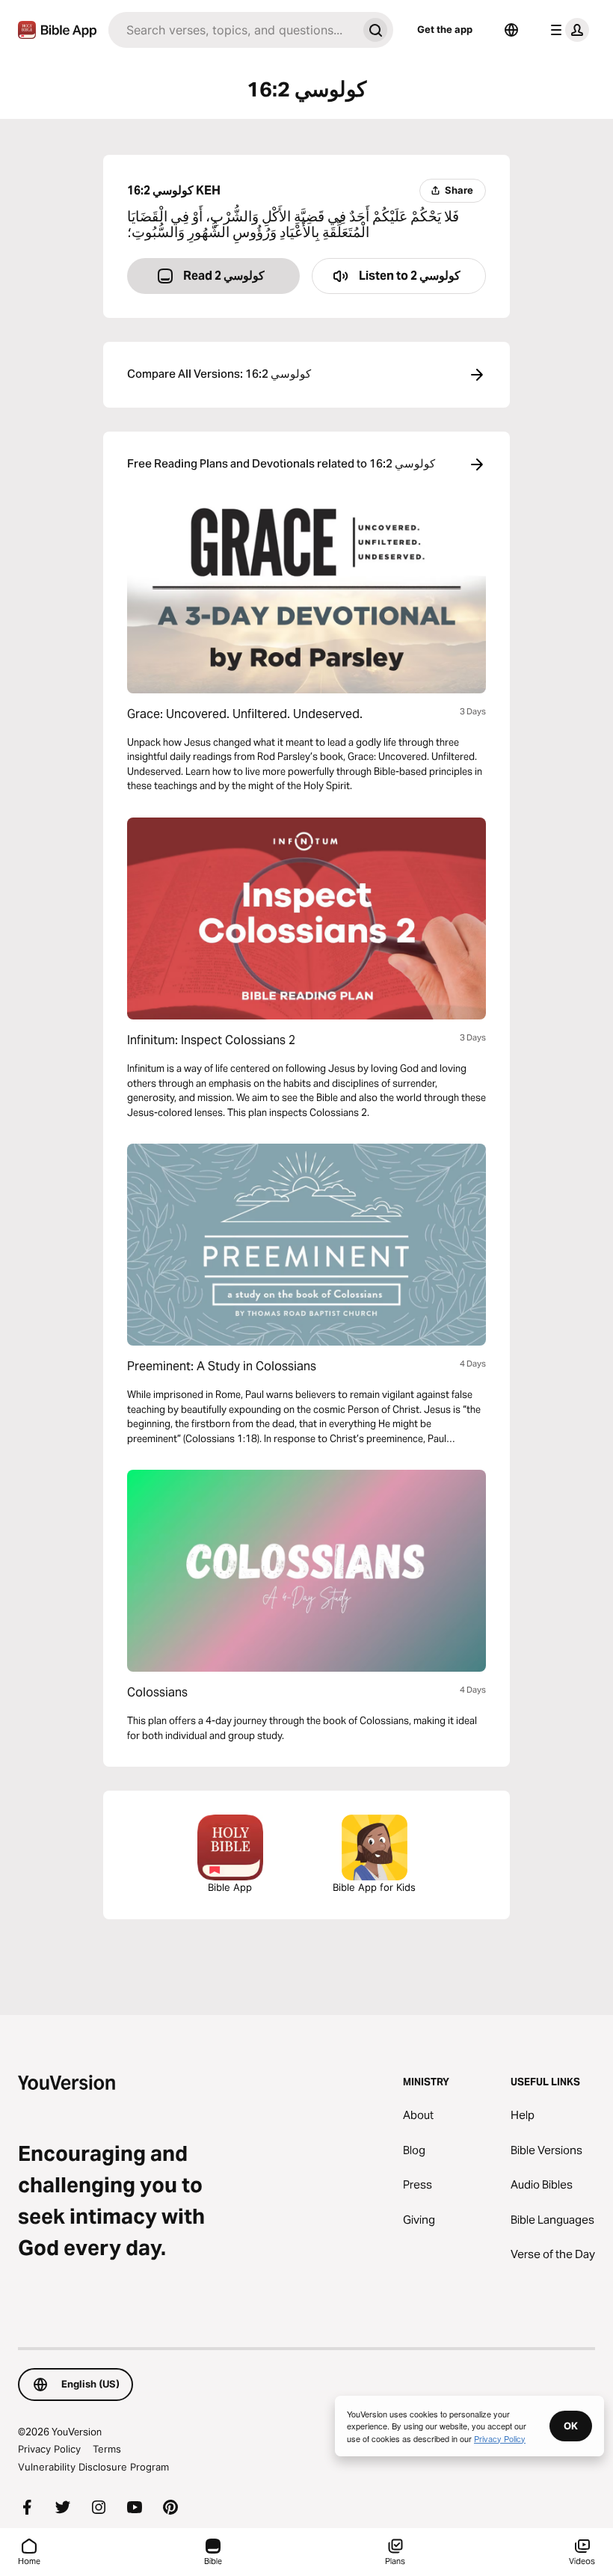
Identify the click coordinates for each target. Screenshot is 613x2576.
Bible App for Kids (374, 1887)
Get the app (445, 29)
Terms (107, 2449)
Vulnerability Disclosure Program (93, 2467)
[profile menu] (567, 30)
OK (571, 2426)
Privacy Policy (49, 2449)
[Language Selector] (511, 30)
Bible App (230, 1887)
